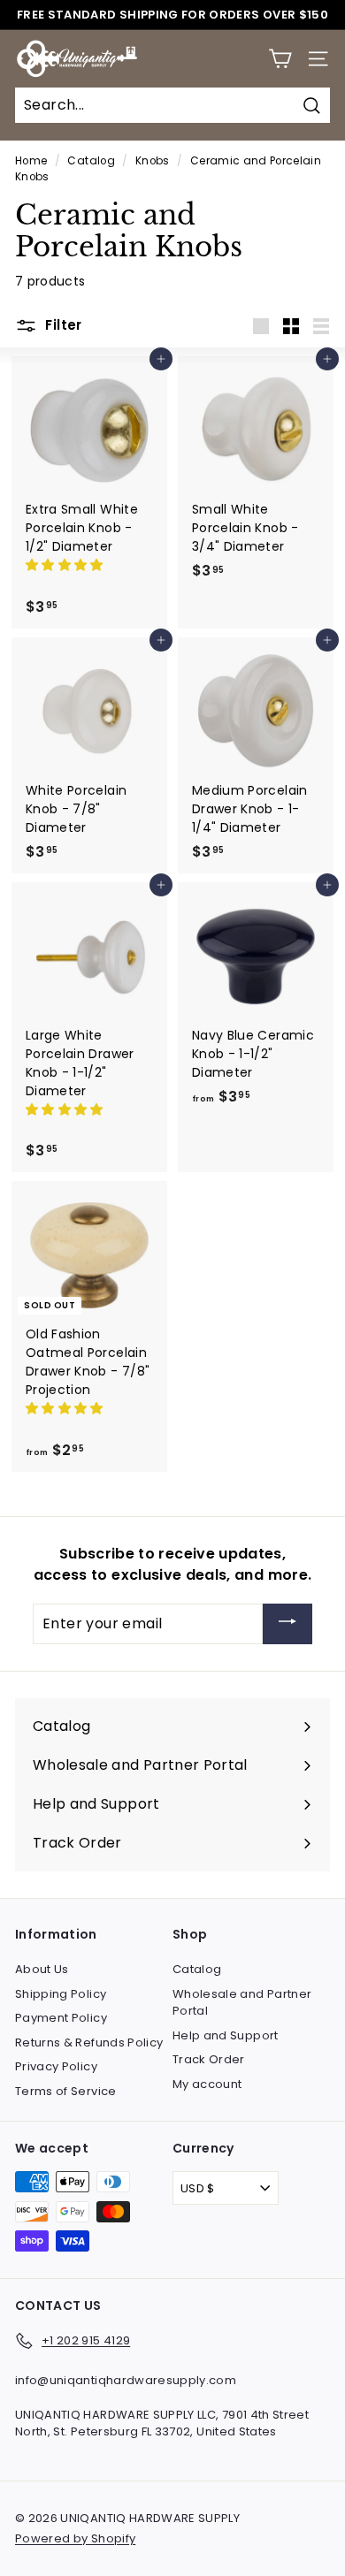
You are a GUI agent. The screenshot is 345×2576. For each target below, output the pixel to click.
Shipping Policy (61, 1994)
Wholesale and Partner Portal (242, 2003)
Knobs (153, 161)
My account (207, 2084)
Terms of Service (66, 2091)
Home (31, 161)
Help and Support (226, 2035)
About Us (42, 1969)
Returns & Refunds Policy (89, 2043)
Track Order (209, 2059)
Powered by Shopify (75, 2538)
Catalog (91, 161)
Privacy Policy (56, 2066)
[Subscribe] (287, 1624)
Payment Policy (61, 2018)
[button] (66, 565)
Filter (62, 325)
